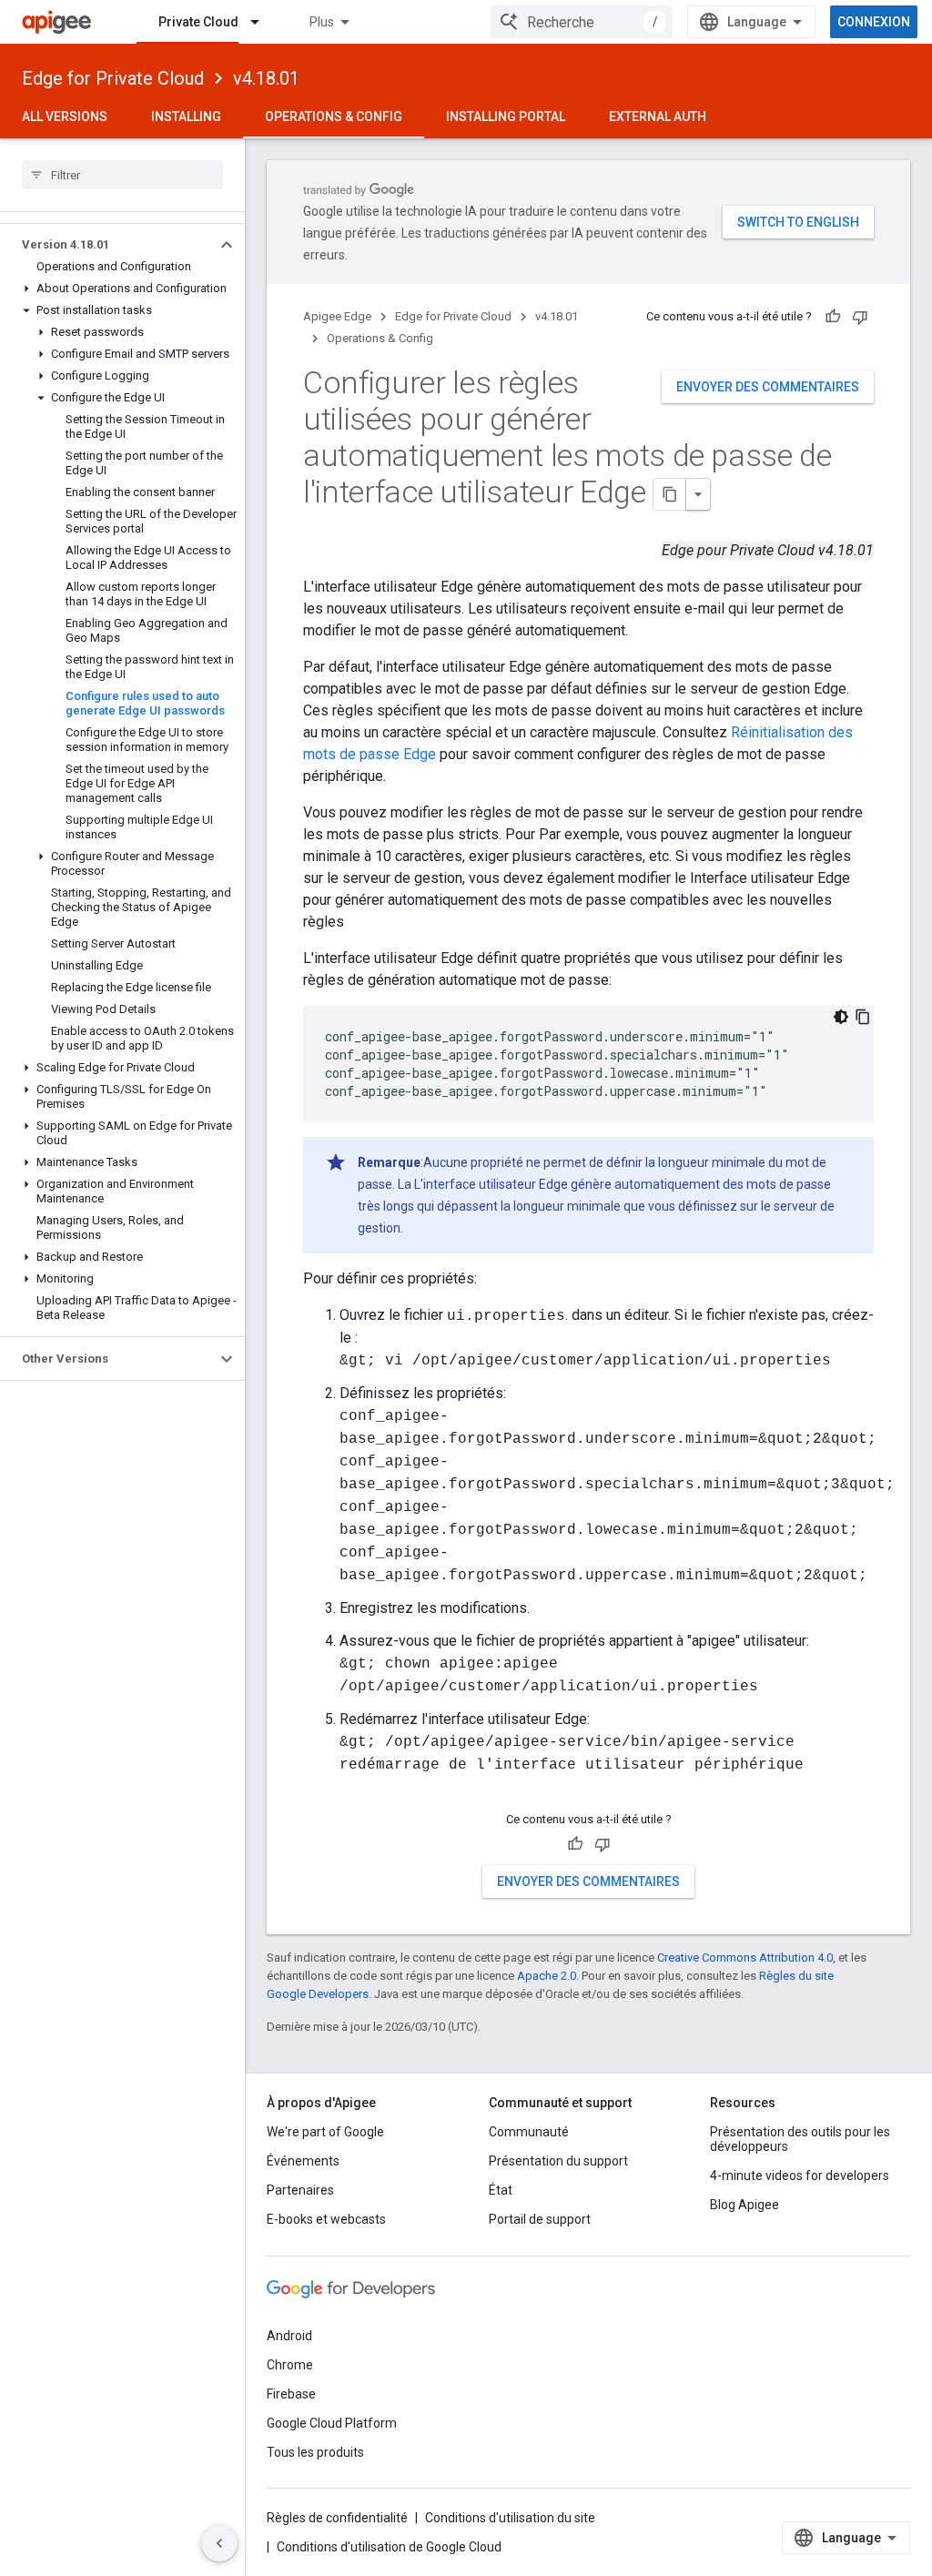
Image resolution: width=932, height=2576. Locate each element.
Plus (322, 22)
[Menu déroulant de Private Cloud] (263, 22)
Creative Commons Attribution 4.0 (745, 1957)
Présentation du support (558, 2161)
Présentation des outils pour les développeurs (800, 2139)
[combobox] (582, 22)
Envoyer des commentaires (768, 387)
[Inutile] (860, 317)
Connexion (874, 22)
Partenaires (300, 2190)
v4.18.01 (266, 78)
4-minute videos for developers (800, 2175)
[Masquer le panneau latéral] (219, 2543)
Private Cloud (198, 22)
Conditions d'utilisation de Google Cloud (389, 2547)
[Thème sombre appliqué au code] (841, 1017)
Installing (186, 117)
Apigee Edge (337, 316)
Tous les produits (315, 2452)
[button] (108, 245)
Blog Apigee (745, 2205)
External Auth (658, 117)
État (501, 2190)
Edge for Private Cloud (113, 78)
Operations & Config (334, 117)
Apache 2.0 (547, 1976)
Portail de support (540, 2219)
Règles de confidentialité (337, 2518)
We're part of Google (325, 2132)
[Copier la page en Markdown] (670, 494)
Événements (303, 2161)
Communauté (529, 2132)
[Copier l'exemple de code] (863, 1017)
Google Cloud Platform (332, 2423)
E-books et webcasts (326, 2219)
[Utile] (833, 317)
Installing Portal (506, 117)
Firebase (291, 2394)
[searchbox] (122, 175)
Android (289, 2336)
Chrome (290, 2365)
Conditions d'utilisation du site (510, 2518)
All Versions (65, 117)
